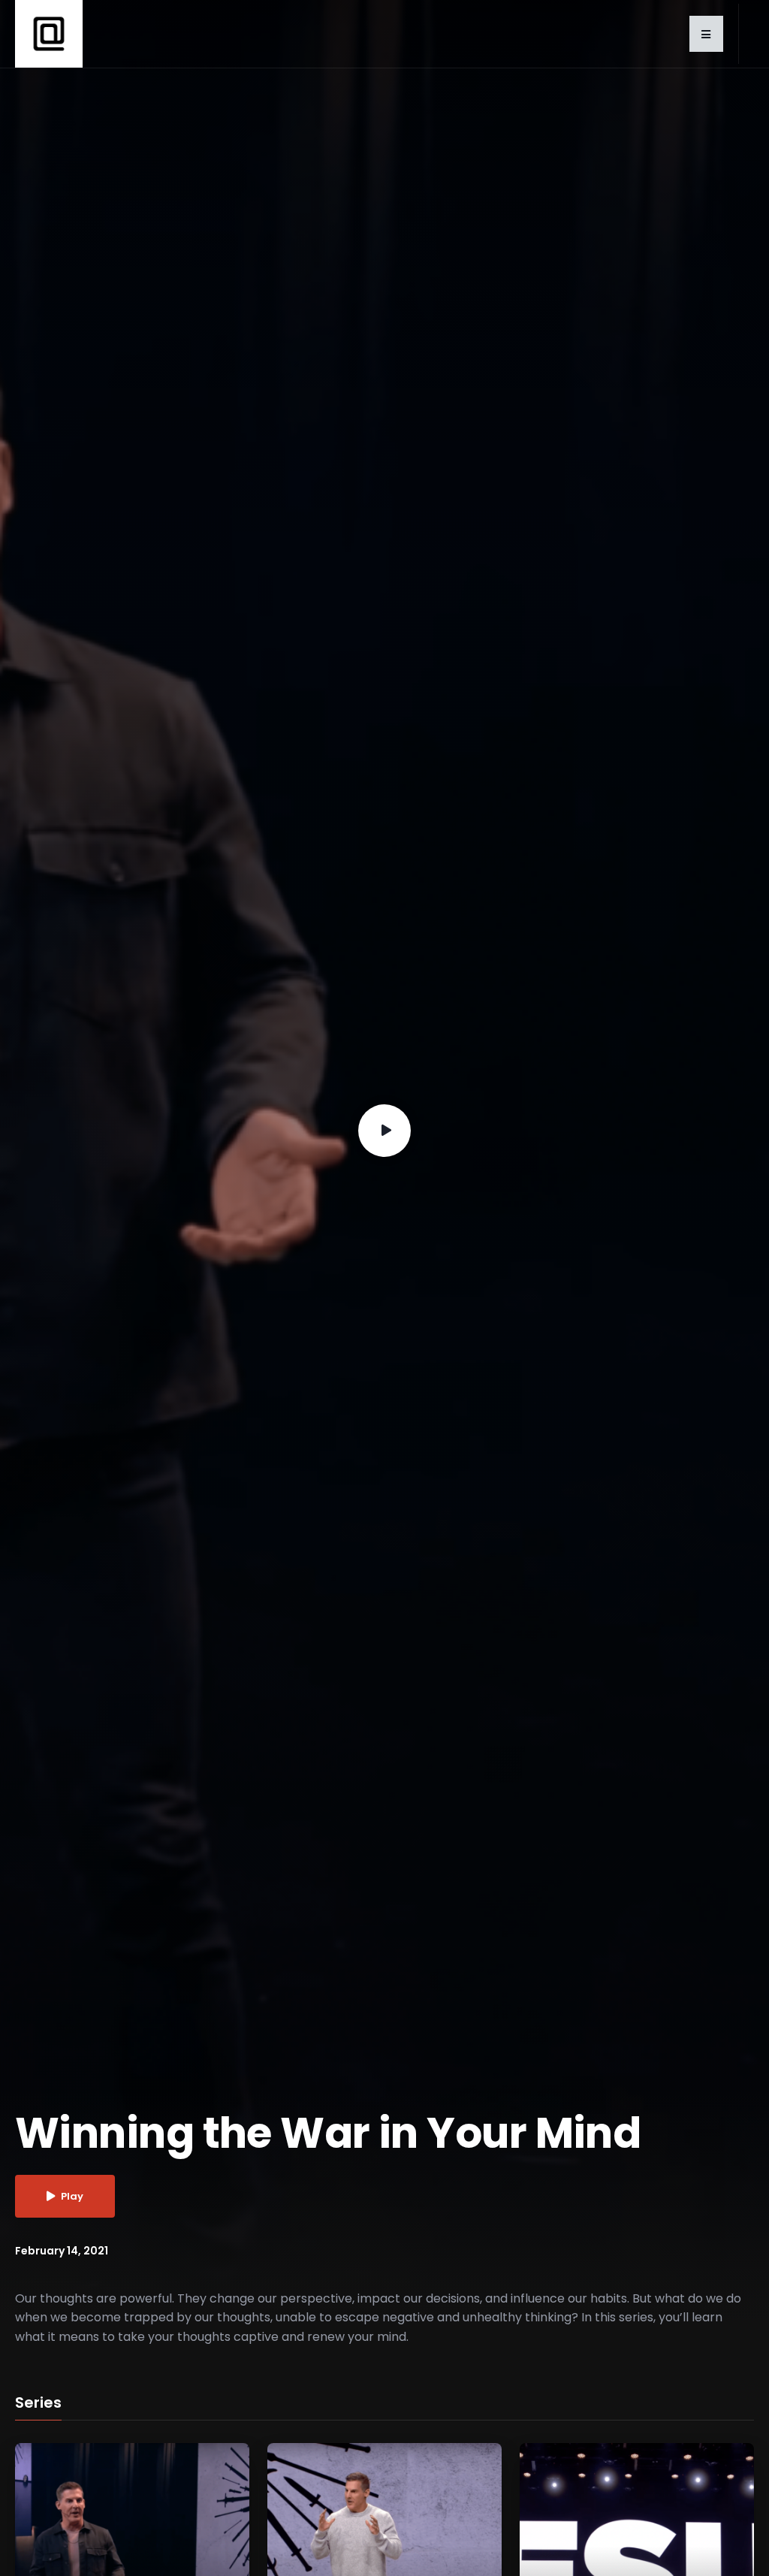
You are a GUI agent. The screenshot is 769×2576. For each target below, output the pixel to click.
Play (72, 2196)
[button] (706, 34)
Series (38, 2403)
